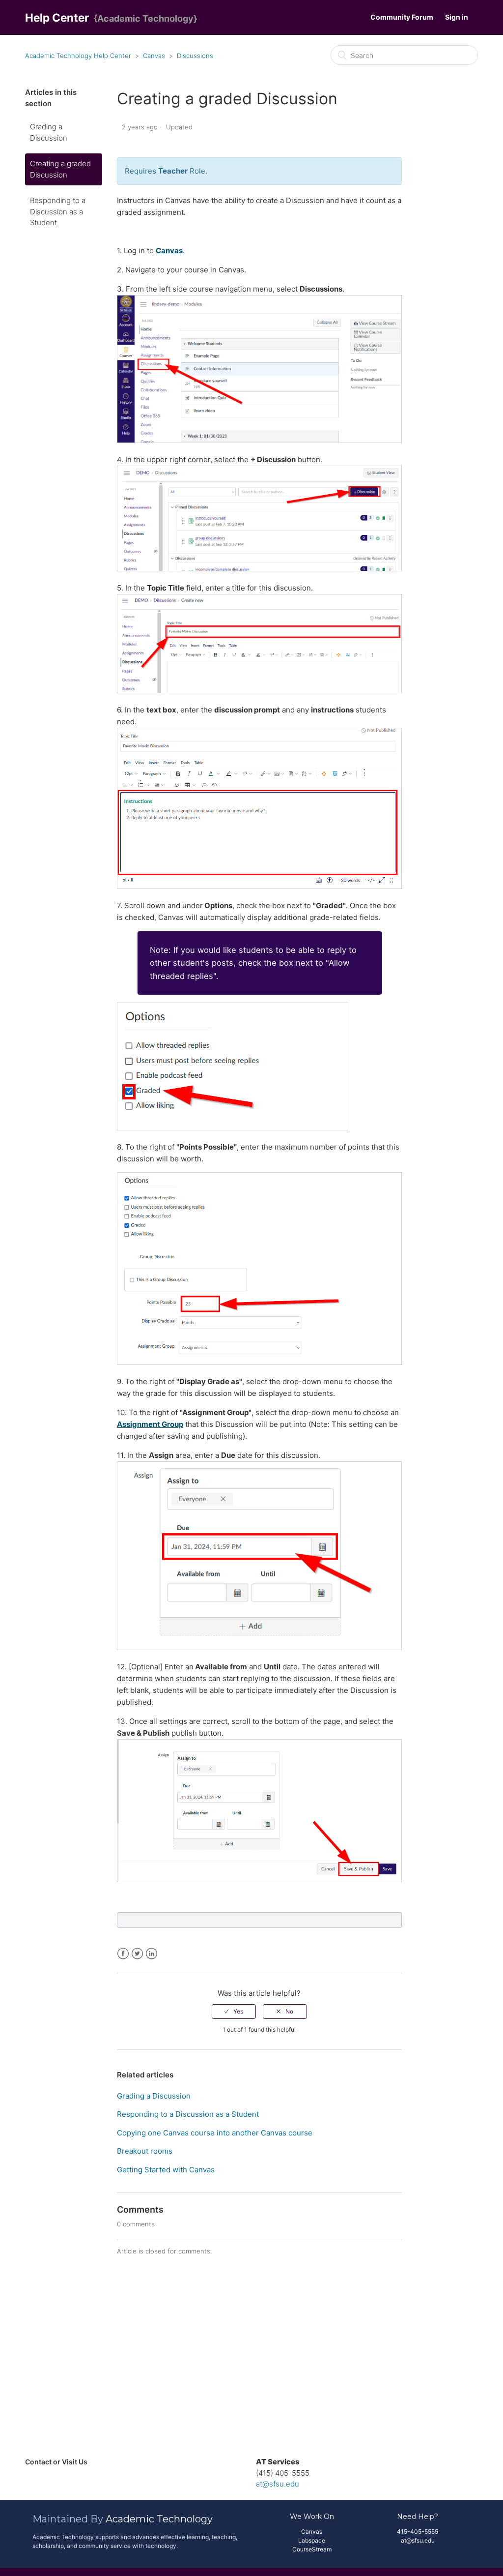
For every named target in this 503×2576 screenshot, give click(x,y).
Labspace (312, 2540)
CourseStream (312, 2549)
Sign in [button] (457, 17)
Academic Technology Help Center (78, 56)
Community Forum (402, 17)
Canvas (154, 56)
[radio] (234, 2012)
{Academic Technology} (145, 18)
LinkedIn (152, 1954)
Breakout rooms (145, 2151)
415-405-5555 (418, 2532)
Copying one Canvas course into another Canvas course (215, 2133)
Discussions (195, 56)
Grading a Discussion (49, 132)
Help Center (57, 17)
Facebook (123, 1954)
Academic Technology (159, 2519)
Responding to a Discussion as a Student (58, 211)
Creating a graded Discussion (60, 169)
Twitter (137, 1954)
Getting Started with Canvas (166, 2170)
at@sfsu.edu (278, 2484)
